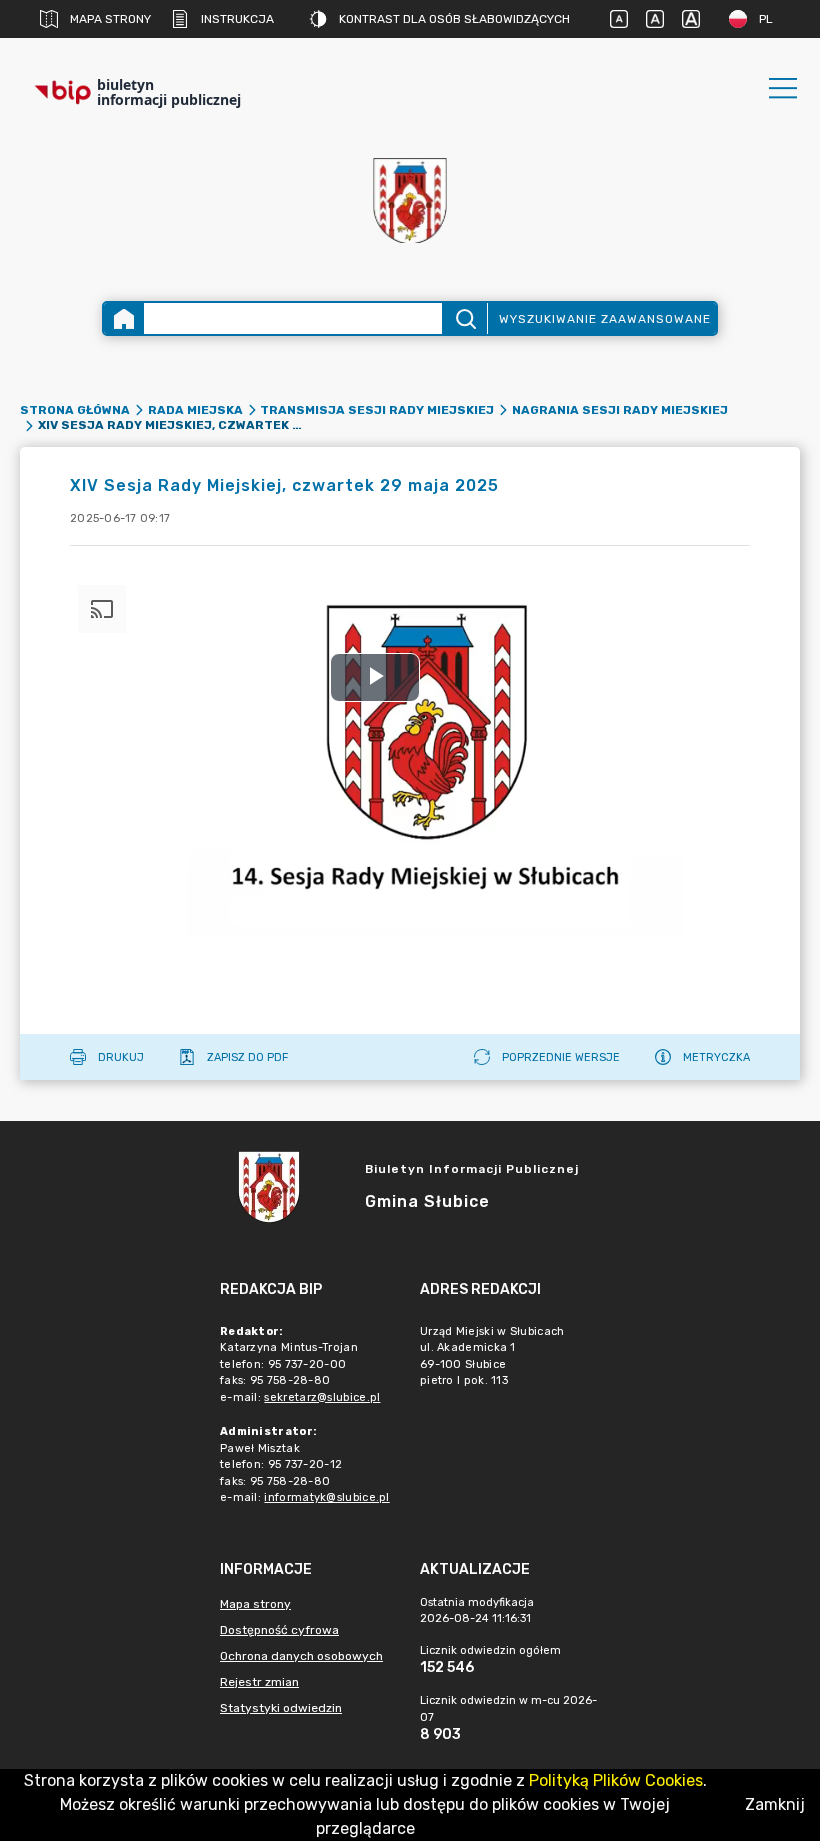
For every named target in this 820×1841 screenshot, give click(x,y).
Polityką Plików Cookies (616, 1780)
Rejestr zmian (259, 1682)
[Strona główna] (124, 318)
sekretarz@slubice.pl (322, 1397)
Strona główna (75, 410)
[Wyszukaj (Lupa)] (464, 318)
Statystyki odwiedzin (281, 1708)
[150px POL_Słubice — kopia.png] (410, 200)
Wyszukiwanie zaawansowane (605, 319)
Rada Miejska (195, 410)
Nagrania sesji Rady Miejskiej (620, 410)
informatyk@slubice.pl (326, 1497)
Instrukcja (237, 19)
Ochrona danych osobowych (301, 1656)
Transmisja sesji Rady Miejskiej (377, 410)
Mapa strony (110, 19)
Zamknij (775, 1804)
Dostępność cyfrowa (279, 1630)
